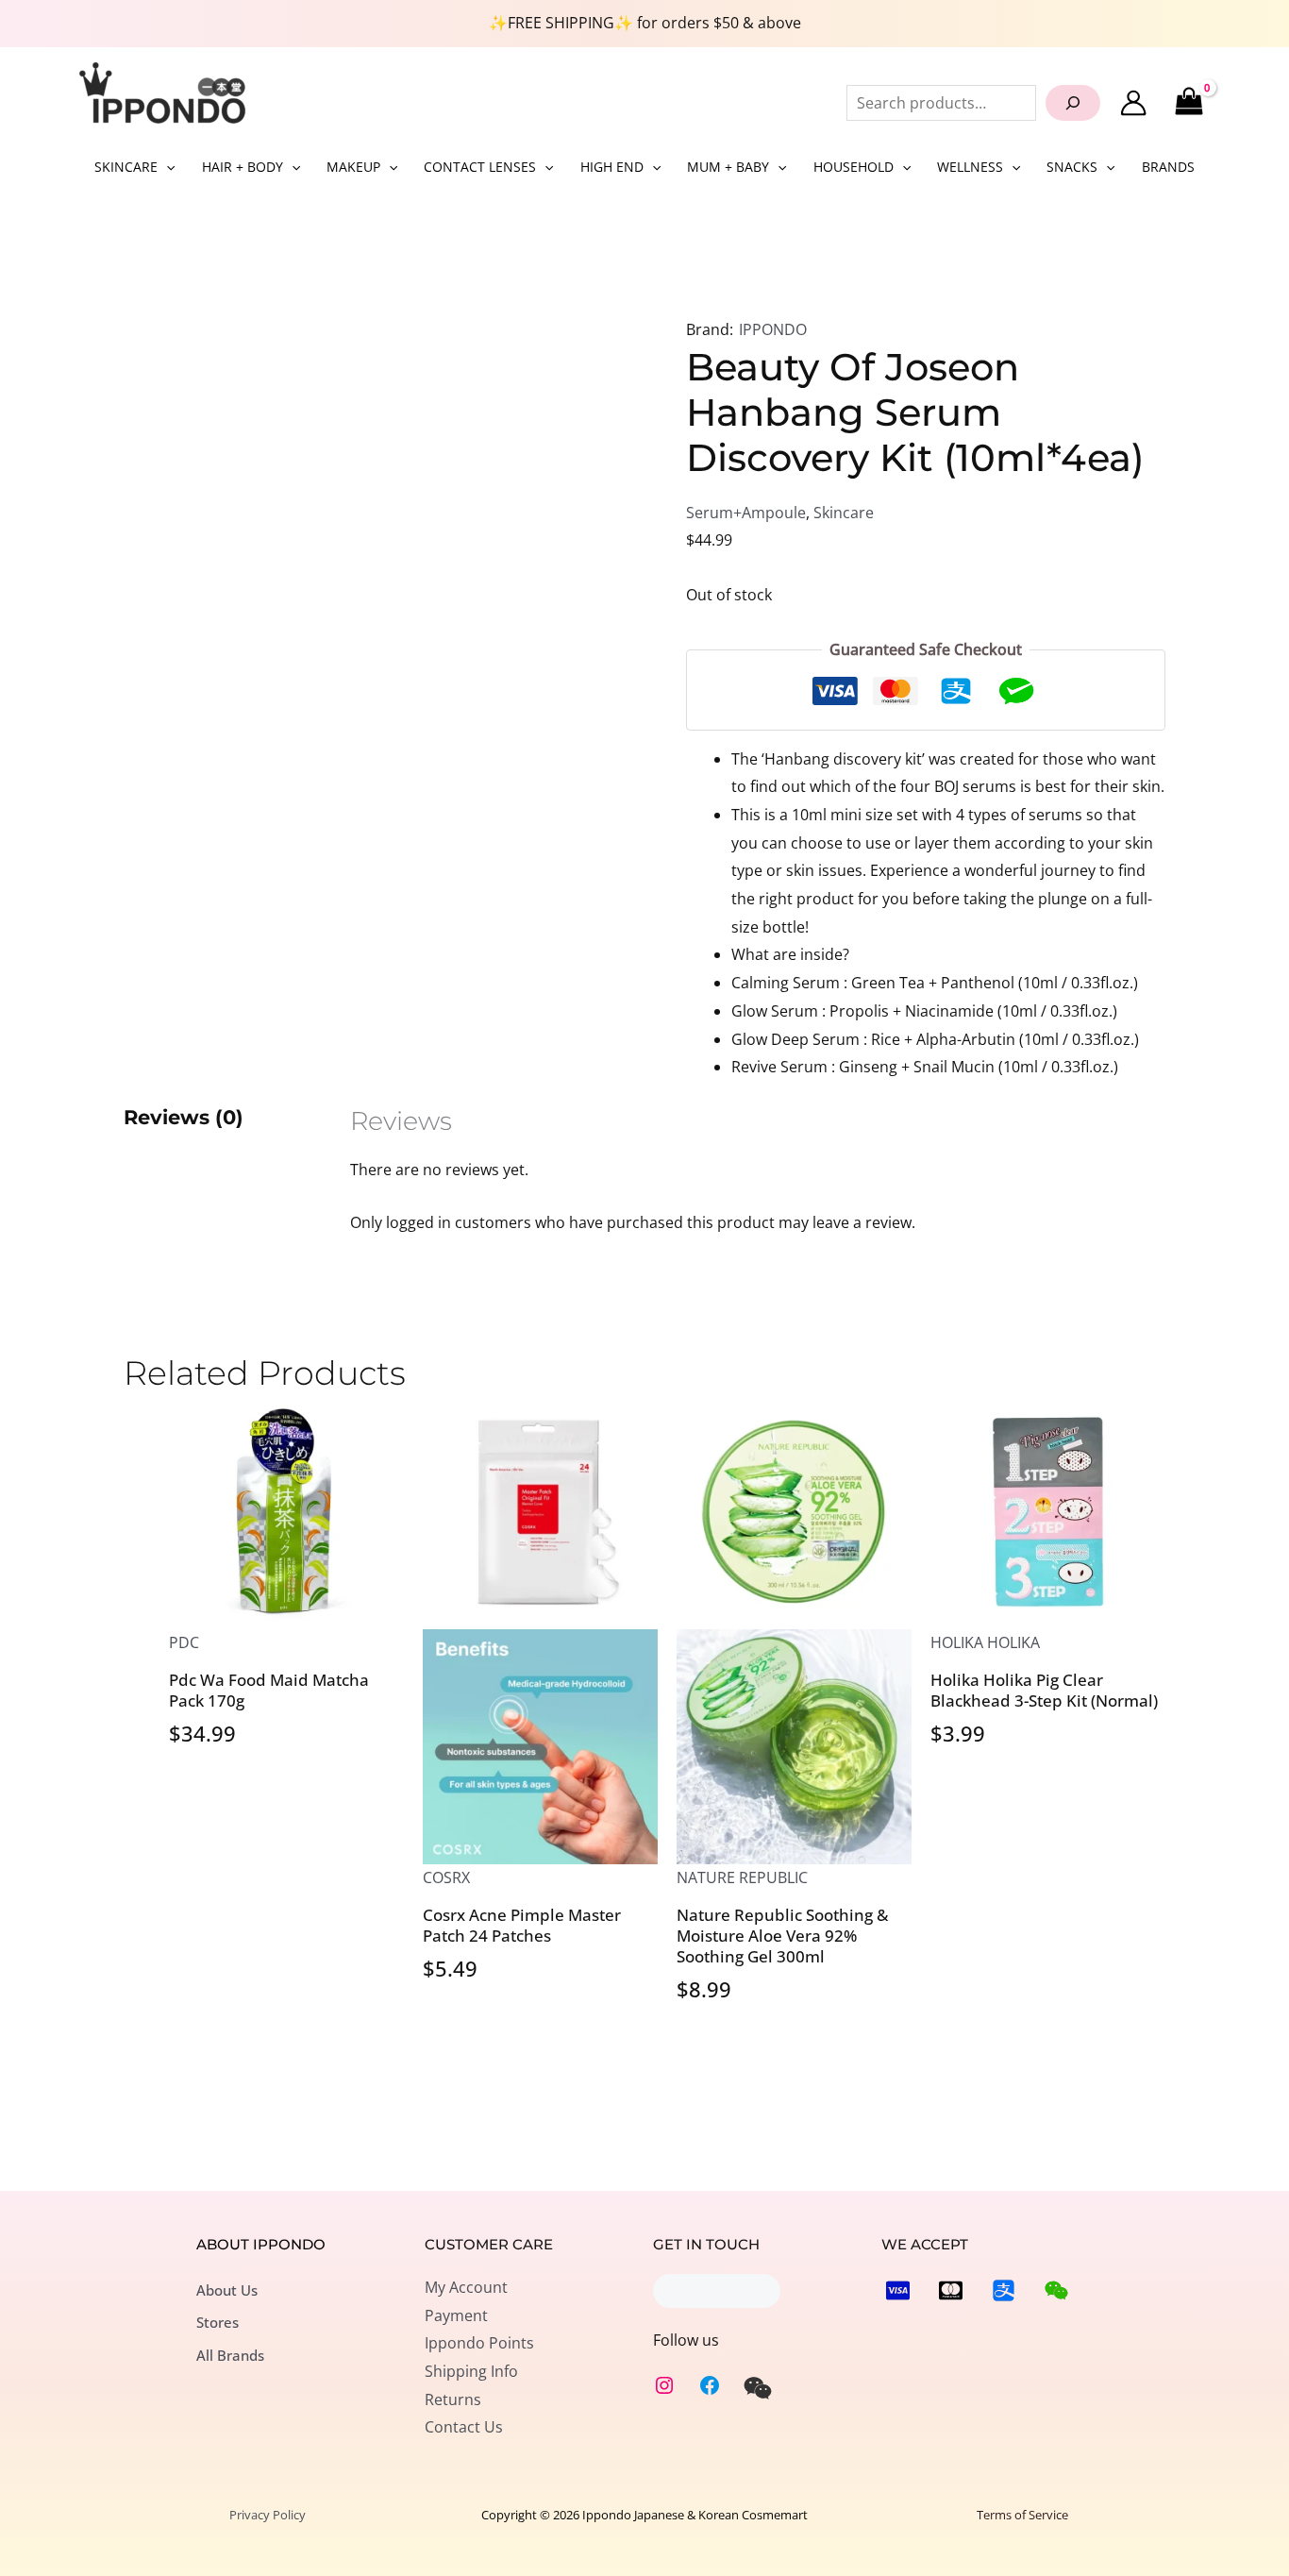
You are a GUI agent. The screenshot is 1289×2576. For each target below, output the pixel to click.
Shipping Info (471, 2371)
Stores (218, 2322)
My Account (466, 2287)
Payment (456, 2315)
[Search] (1073, 103)
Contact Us (464, 2427)
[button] (166, 167)
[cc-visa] (898, 2290)
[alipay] (1004, 2290)
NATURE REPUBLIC (742, 1877)
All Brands (230, 2355)
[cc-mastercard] (951, 2290)
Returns (453, 2399)
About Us (227, 2290)
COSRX (446, 1877)
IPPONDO (773, 329)
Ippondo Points (479, 2343)
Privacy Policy (268, 2515)
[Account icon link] (1133, 103)
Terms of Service (1022, 2515)
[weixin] (758, 2388)
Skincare (844, 513)
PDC (184, 1642)
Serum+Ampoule (746, 513)
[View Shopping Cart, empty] (1189, 102)
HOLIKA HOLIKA (985, 1642)
